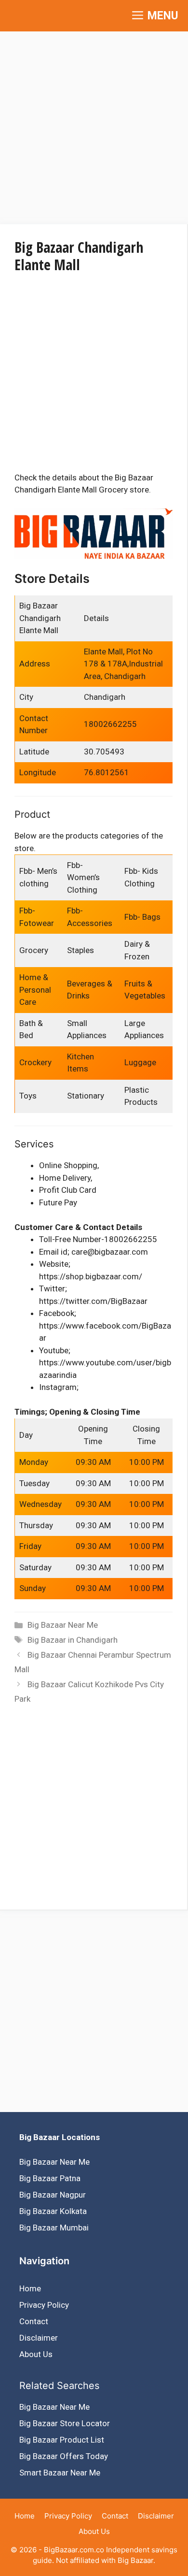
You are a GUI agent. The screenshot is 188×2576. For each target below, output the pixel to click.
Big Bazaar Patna (50, 2178)
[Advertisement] (94, 126)
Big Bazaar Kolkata (53, 2211)
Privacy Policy (44, 2305)
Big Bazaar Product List (62, 2440)
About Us (36, 2354)
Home (30, 2288)
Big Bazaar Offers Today (64, 2456)
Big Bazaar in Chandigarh (73, 1640)
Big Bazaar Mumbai (54, 2228)
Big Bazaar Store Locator (65, 2423)
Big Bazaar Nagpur (53, 2195)
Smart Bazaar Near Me (60, 2473)
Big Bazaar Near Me (63, 1625)
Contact (34, 2321)
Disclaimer (39, 2338)
